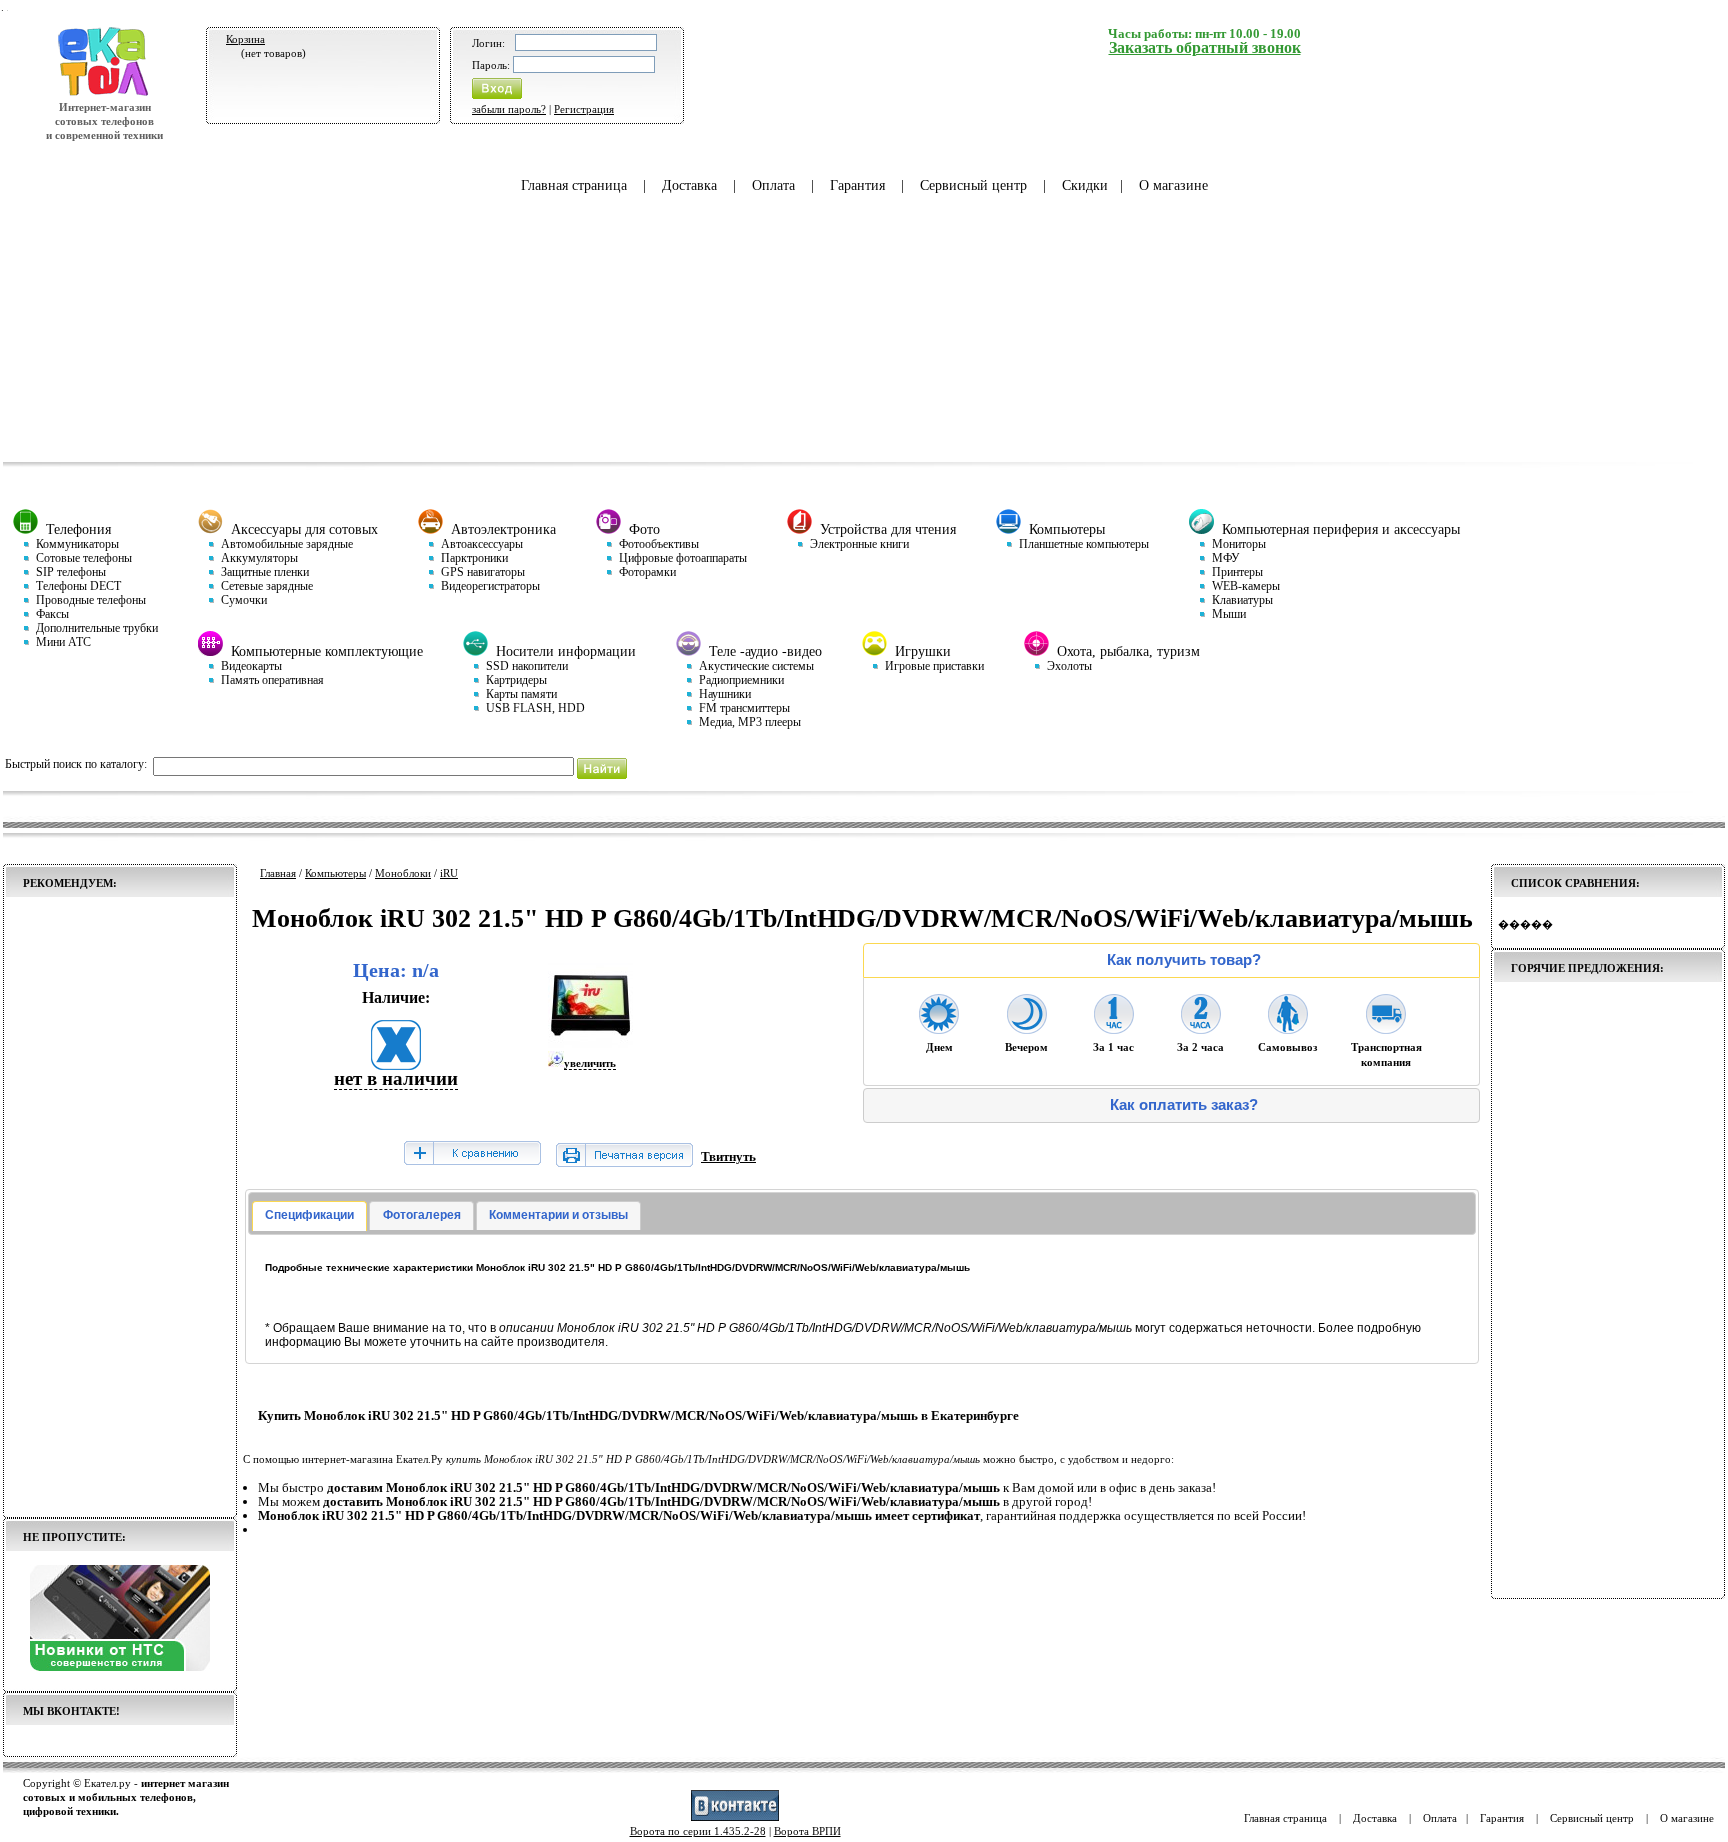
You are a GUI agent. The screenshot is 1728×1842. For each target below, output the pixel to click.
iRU (449, 873)
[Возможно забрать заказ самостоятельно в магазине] (1288, 1028)
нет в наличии (396, 1078)
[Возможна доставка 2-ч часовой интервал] (1201, 1028)
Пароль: (491, 65)
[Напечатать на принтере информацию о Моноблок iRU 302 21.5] (624, 1162)
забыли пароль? (509, 109)
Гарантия (857, 185)
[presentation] (309, 1216)
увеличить (590, 1063)
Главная (278, 873)
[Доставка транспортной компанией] (1386, 1028)
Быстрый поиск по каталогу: (76, 764)
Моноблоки (403, 873)
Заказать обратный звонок (1205, 47)
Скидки (1085, 185)
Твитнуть (728, 1156)
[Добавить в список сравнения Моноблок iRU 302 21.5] (472, 1154)
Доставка (689, 185)
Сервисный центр (973, 185)
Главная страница (574, 185)
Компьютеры (335, 873)
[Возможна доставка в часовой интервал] (1114, 1028)
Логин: (488, 43)
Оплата (773, 185)
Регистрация (584, 109)
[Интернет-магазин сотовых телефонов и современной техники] (104, 93)
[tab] (309, 1216)
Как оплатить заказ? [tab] (1184, 1105)
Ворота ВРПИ (807, 1831)
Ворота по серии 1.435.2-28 (698, 1831)
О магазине (1173, 185)
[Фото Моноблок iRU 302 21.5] (590, 1044)
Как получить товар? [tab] (1184, 960)
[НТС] (120, 1667)
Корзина (245, 39)
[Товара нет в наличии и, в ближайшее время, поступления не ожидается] (396, 1063)
